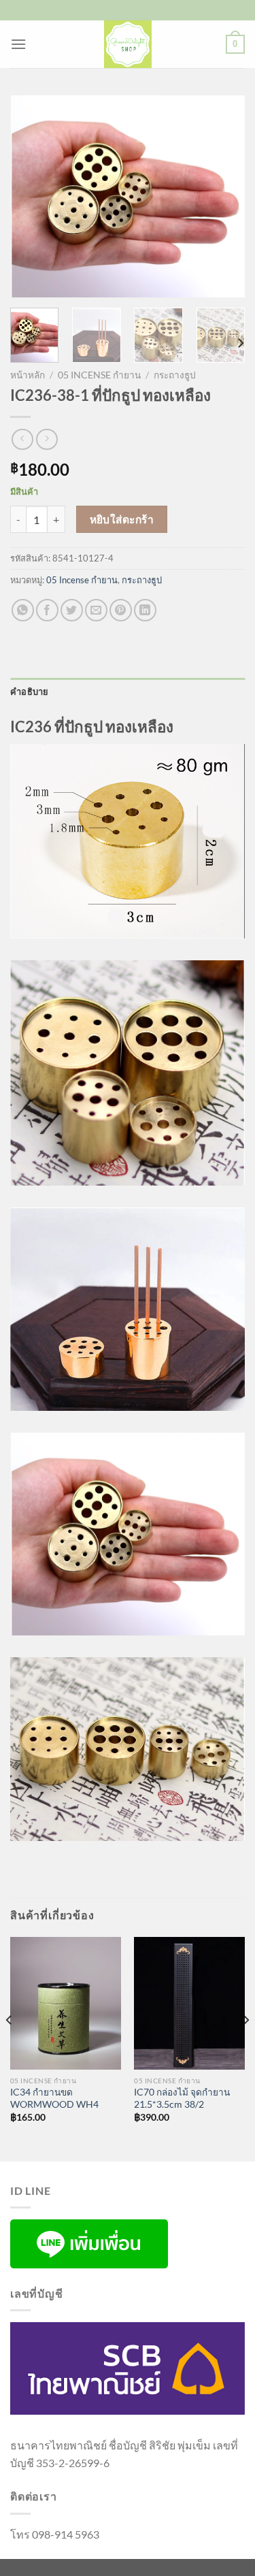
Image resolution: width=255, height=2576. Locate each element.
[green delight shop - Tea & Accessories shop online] (128, 44)
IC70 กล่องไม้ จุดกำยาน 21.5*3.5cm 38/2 (182, 2098)
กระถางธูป (175, 375)
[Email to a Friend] (96, 610)
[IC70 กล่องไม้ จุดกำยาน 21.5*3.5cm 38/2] (189, 2003)
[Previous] (32, 196)
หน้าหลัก (28, 375)
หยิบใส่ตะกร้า (122, 519)
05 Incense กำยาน (99, 375)
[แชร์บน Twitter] (72, 610)
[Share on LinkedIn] (145, 610)
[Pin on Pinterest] (121, 610)
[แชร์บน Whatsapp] (23, 610)
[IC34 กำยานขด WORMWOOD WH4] (66, 2003)
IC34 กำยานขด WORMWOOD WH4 (54, 2098)
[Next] (223, 196)
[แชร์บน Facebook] (47, 610)
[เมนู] (18, 44)
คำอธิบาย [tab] (30, 691)
